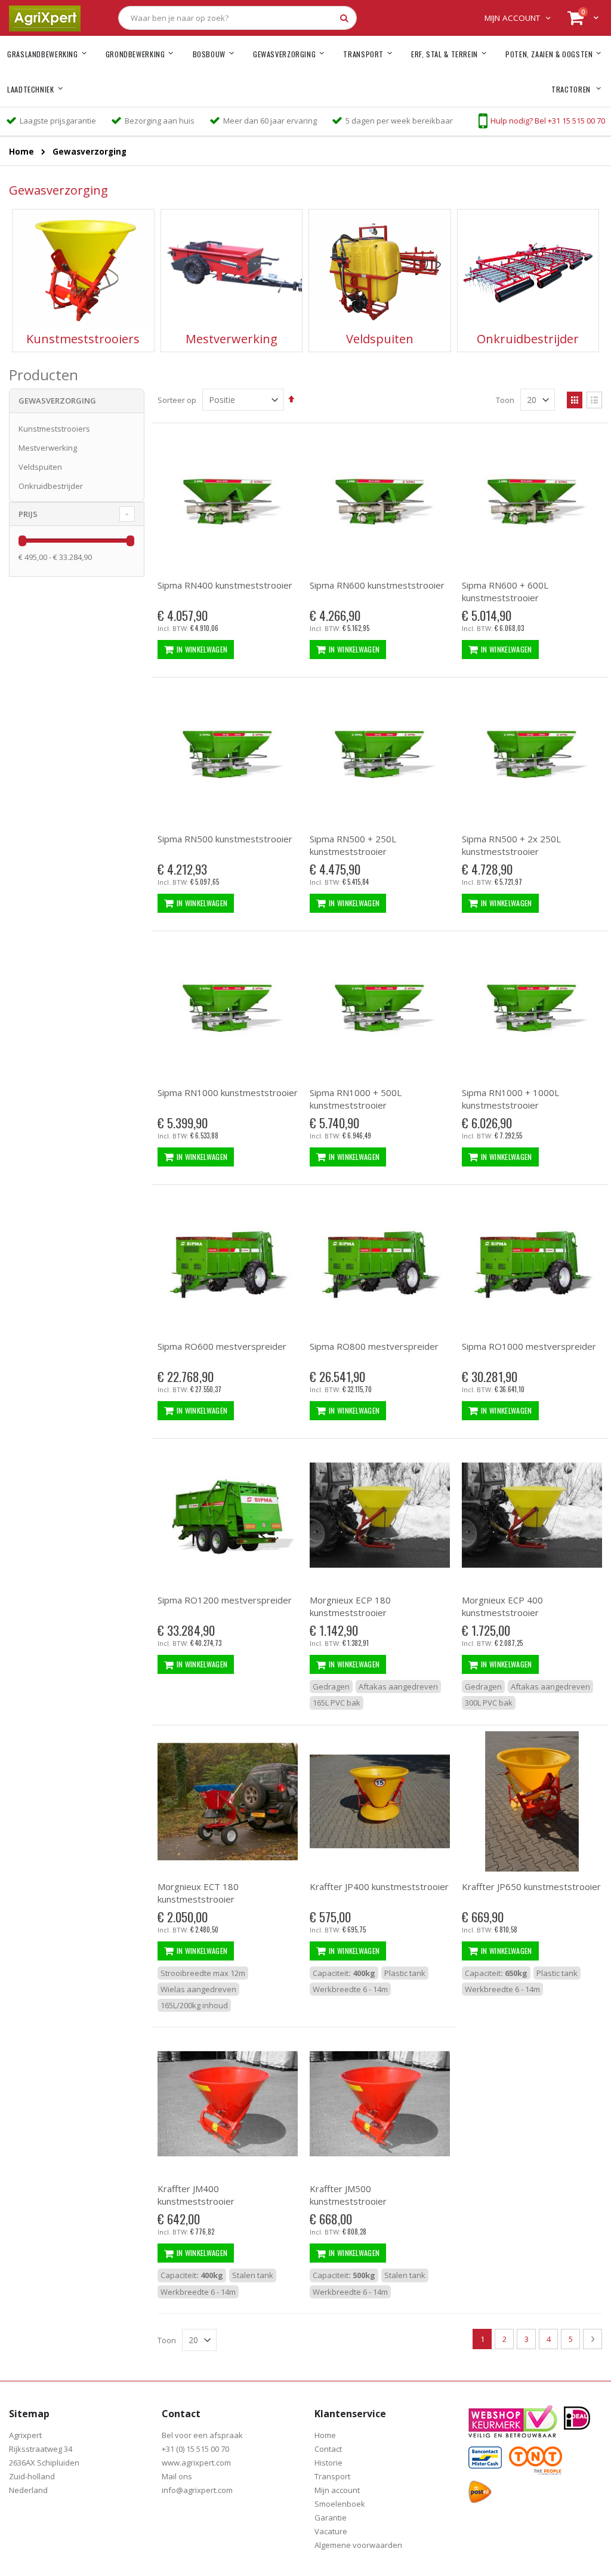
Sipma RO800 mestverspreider (374, 1346)
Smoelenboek (340, 2504)
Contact (328, 2449)
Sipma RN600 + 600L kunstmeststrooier (505, 591)
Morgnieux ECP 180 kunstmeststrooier (350, 1606)
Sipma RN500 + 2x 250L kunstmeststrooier (511, 845)
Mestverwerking (48, 448)
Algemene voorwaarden (358, 2545)
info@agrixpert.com (197, 2490)
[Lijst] (594, 400)
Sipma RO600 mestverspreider (222, 1346)
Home (21, 152)
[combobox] (237, 18)
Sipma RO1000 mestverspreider (529, 1346)
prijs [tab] (28, 514)
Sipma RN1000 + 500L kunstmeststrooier (356, 1099)
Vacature (331, 2531)
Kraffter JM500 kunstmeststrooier (348, 2195)
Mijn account (512, 18)
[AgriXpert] (45, 18)
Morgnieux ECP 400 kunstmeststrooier (502, 1606)
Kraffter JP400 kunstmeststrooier (379, 1886)
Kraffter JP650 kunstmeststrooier (531, 1886)
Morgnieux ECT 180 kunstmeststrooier (198, 1893)
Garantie (331, 2517)
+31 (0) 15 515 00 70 (195, 2449)
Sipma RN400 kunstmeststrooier (225, 585)
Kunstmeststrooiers (54, 429)
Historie (328, 2463)
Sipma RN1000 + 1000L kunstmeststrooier (510, 1099)
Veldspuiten (40, 467)
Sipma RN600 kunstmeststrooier (377, 585)
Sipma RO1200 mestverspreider (225, 1600)
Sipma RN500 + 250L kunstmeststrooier (353, 845)
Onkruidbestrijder (51, 486)
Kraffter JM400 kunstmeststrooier (196, 2195)
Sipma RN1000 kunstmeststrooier (228, 1092)
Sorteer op (177, 400)
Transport (332, 2476)
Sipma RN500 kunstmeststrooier (225, 839)
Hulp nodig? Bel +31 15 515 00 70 (548, 121)
